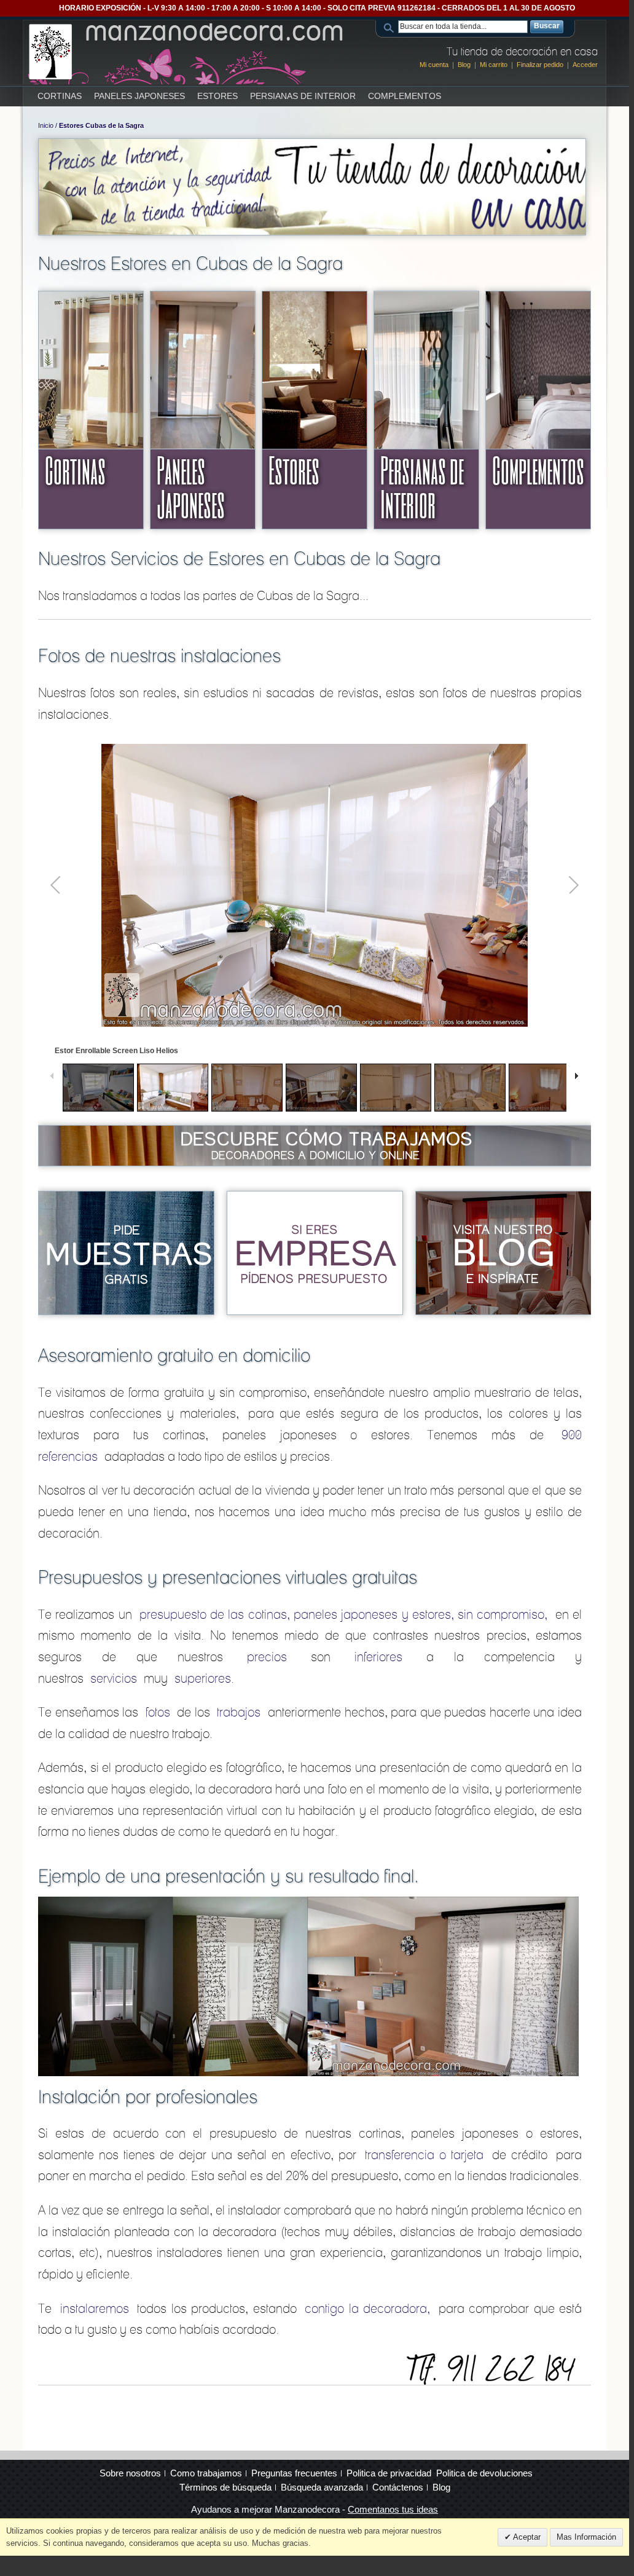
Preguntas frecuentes (294, 2473)
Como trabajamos (206, 2473)
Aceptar (526, 2537)
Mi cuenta (434, 65)
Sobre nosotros (130, 2473)
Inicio (46, 125)
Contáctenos (398, 2487)
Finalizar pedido (540, 65)
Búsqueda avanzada (322, 2487)
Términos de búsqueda (225, 2487)
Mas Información (586, 2537)
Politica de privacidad (389, 2473)
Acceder (585, 65)
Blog (464, 65)
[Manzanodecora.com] (187, 52)
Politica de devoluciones (484, 2473)
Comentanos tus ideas (393, 2509)
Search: (391, 27)
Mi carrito (494, 65)
